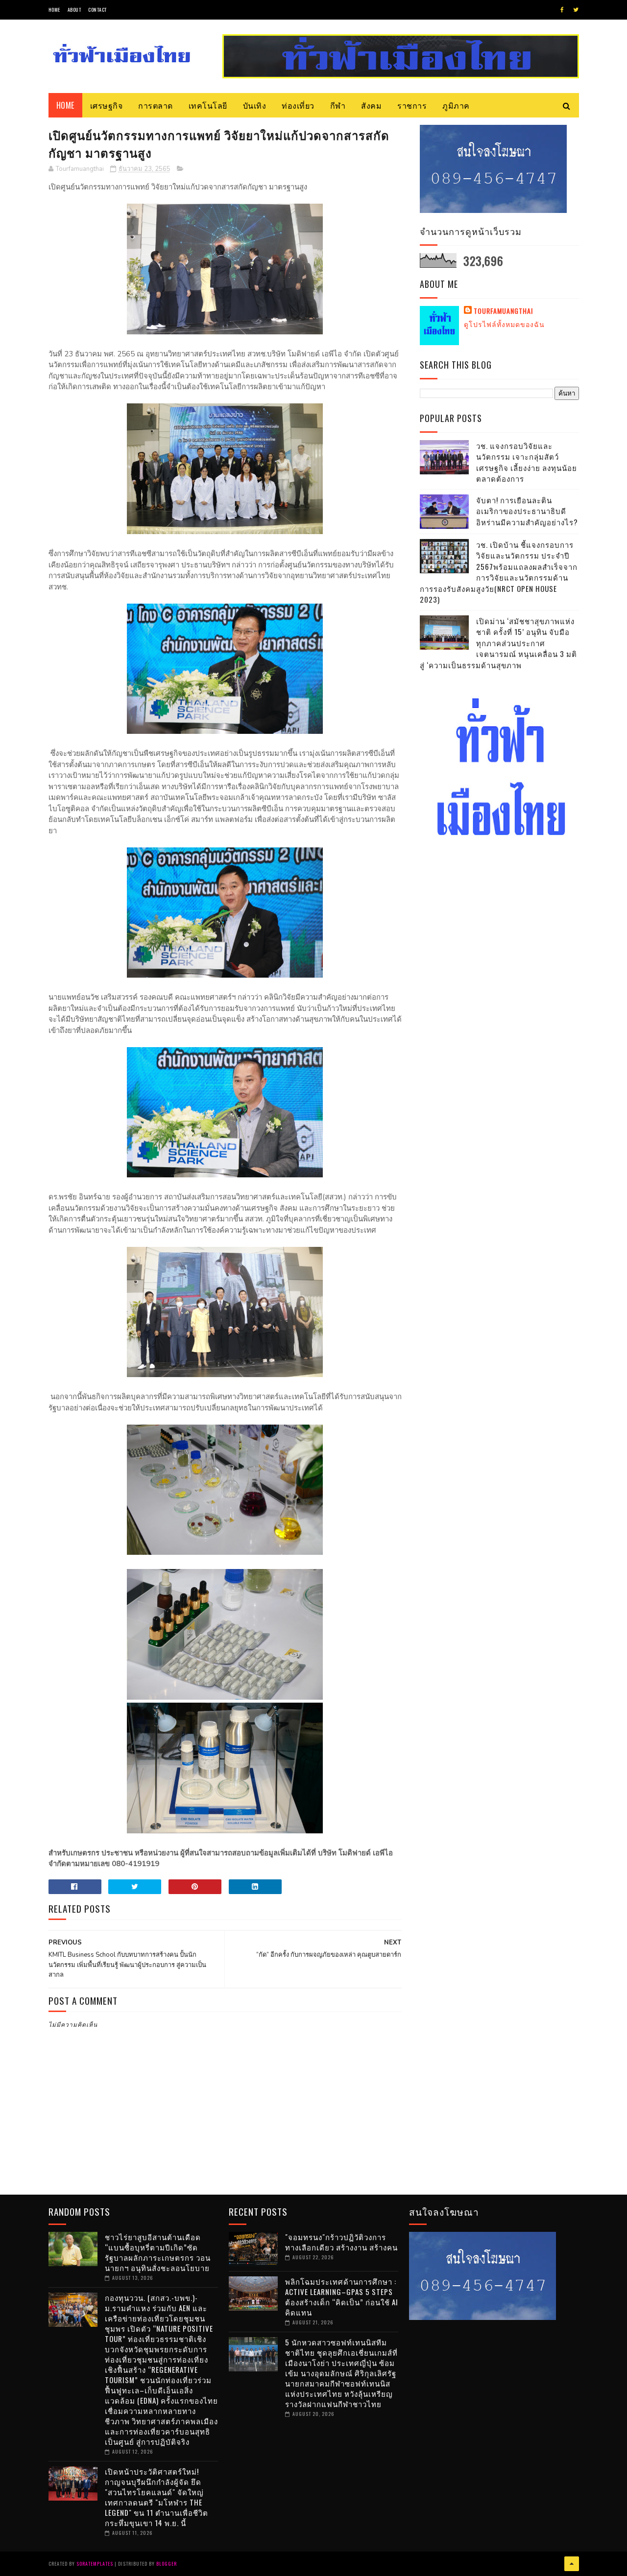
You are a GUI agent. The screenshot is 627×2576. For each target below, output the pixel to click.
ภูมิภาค (456, 105)
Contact (97, 10)
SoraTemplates (95, 2564)
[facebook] (562, 10)
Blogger (167, 2564)
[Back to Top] (572, 2564)
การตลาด (156, 105)
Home (54, 10)
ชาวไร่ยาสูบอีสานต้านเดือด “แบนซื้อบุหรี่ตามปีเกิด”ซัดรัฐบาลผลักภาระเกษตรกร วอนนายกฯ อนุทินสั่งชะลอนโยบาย (158, 2252)
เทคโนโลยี (208, 105)
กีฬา (338, 105)
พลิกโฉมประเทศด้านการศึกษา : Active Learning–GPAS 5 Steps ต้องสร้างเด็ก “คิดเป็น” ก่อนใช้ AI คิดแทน (342, 2297)
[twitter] (576, 10)
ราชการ (412, 105)
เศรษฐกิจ (107, 105)
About (74, 10)
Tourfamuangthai (503, 311)
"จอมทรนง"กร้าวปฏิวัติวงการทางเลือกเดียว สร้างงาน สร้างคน (341, 2242)
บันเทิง (255, 105)
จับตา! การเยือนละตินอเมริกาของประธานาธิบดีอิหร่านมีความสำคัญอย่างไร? (527, 511)
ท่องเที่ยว (298, 105)
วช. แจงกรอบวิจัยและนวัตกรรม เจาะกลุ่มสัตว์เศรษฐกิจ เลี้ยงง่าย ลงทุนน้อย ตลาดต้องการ (527, 462)
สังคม (371, 105)
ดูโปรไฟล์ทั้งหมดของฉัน (504, 324)
